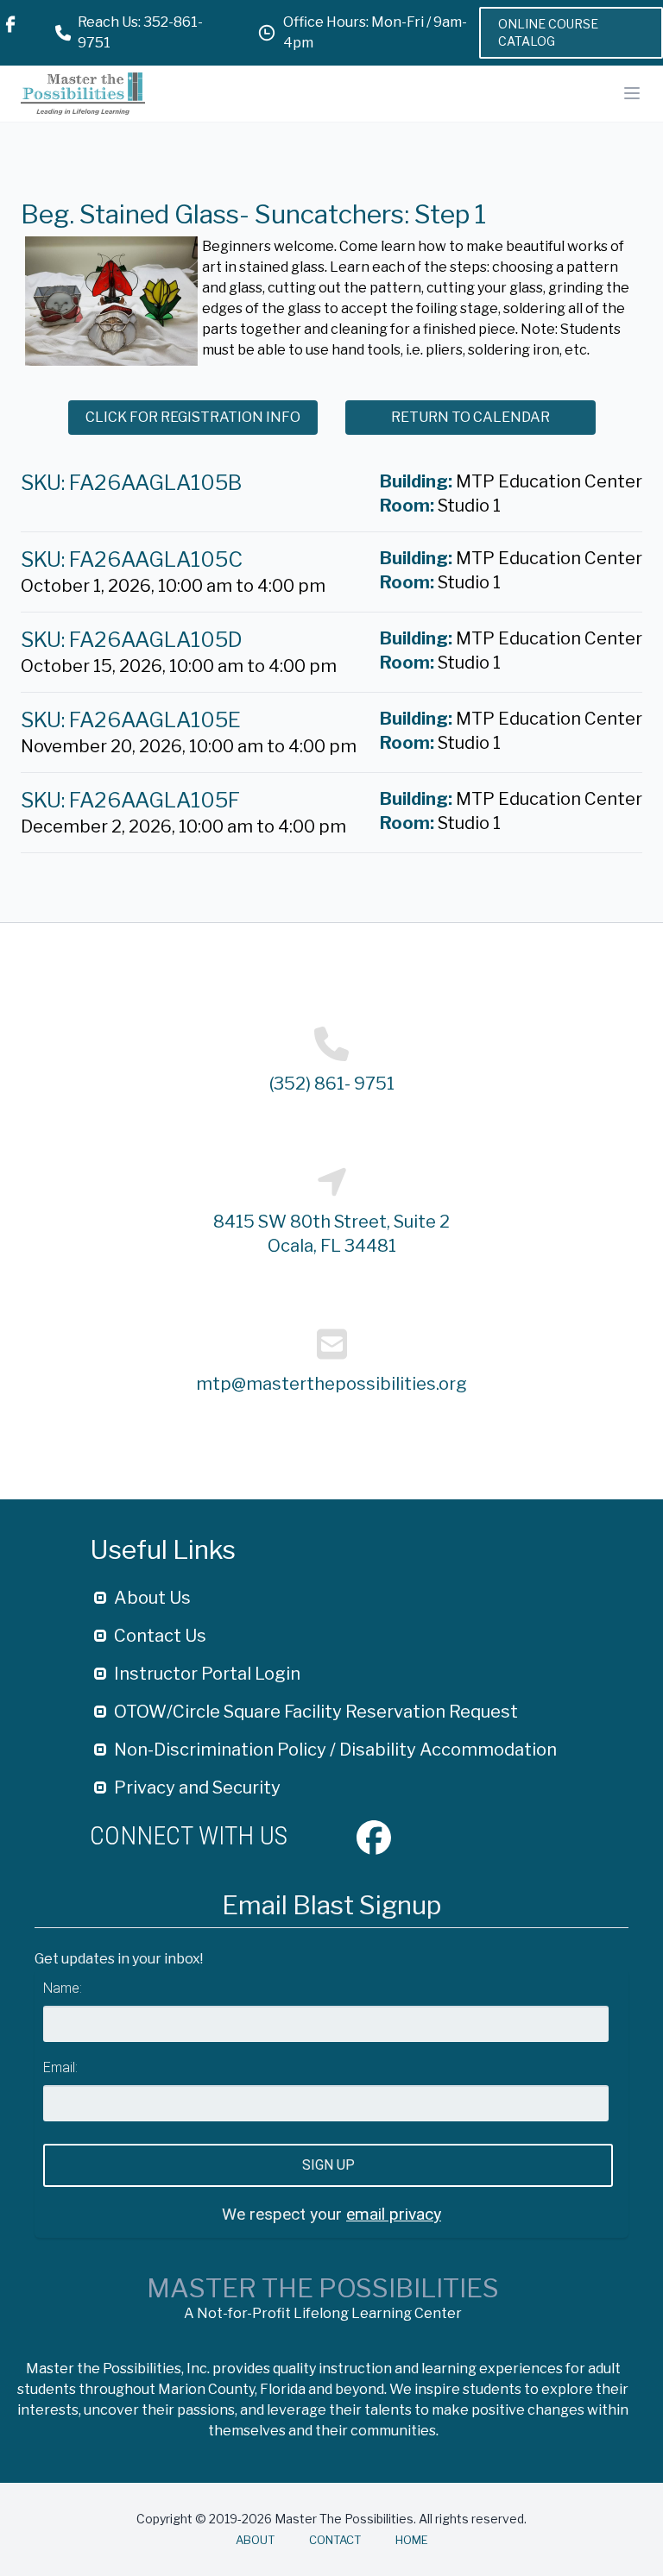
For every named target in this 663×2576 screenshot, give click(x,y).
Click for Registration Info (193, 417)
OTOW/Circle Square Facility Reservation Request (316, 1712)
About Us (152, 1598)
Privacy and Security (197, 1787)
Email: (60, 2067)
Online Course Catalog (548, 32)
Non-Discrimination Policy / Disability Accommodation (335, 1750)
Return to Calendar (470, 417)
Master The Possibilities (323, 2288)
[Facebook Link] (10, 33)
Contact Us (160, 1636)
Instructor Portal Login (207, 1674)
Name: (63, 1988)
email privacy (394, 2214)
